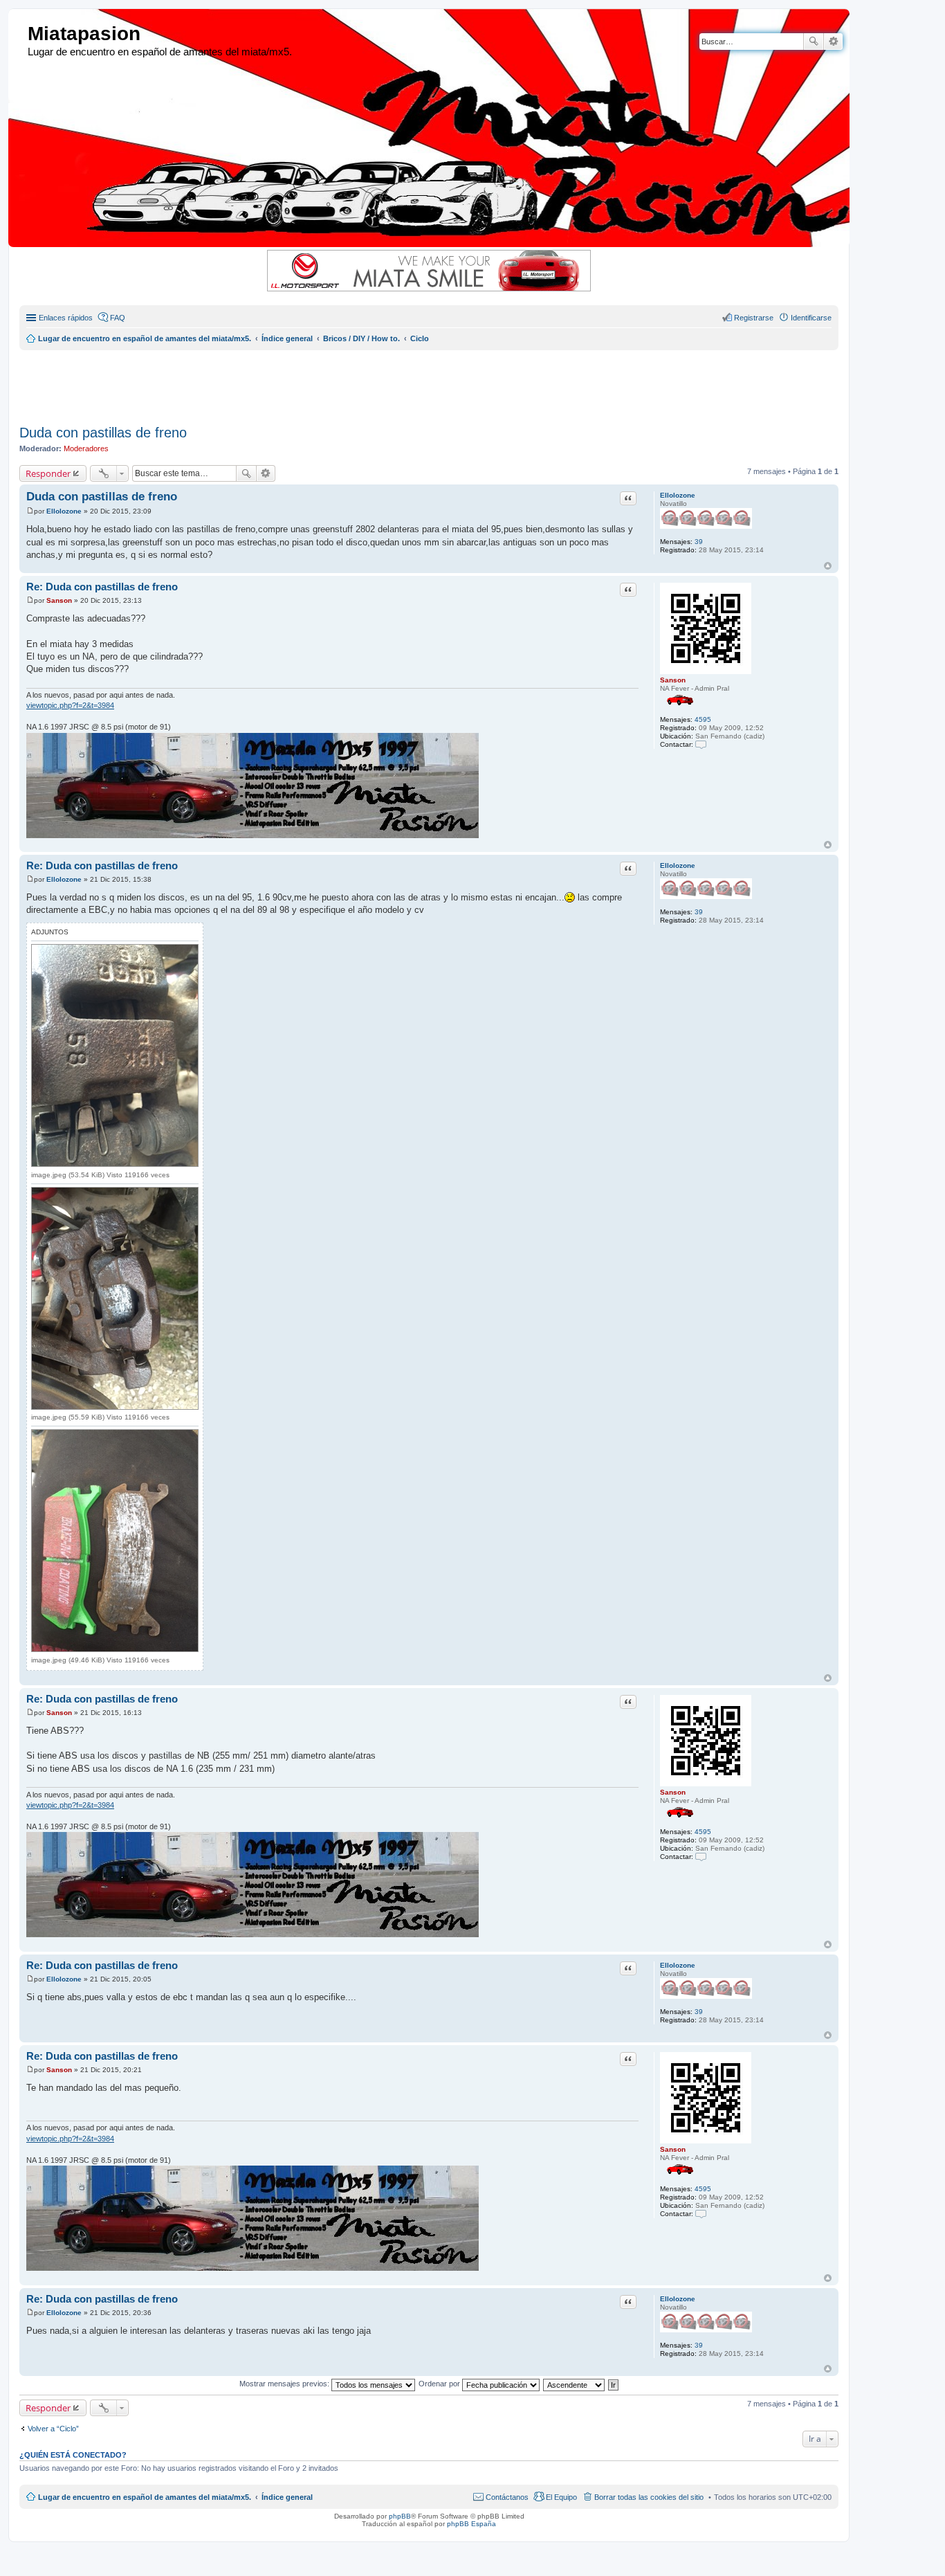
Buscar (814, 42)
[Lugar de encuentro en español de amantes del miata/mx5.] (20, 34)
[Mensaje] (30, 511)
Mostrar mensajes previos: (285, 2384)
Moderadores (86, 448)
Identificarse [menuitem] (811, 318)
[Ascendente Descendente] (575, 2384)
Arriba (828, 566)
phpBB (400, 2516)
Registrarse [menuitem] (754, 318)
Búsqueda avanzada (833, 42)
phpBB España (471, 2524)
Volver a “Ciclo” (53, 2429)
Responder (48, 473)
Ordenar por (440, 2384)
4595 (703, 719)
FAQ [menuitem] (118, 318)
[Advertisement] (355, 381)
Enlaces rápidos (66, 318)
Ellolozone (678, 495)
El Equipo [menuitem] (561, 2497)
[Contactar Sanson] (701, 744)
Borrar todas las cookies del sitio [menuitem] (649, 2497)
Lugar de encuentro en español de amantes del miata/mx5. (145, 2497)
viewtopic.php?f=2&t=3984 (70, 705)
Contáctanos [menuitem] (507, 2497)
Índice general (287, 2497)
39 (699, 542)
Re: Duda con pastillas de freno (102, 587)
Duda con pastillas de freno (103, 433)
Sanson (673, 680)
